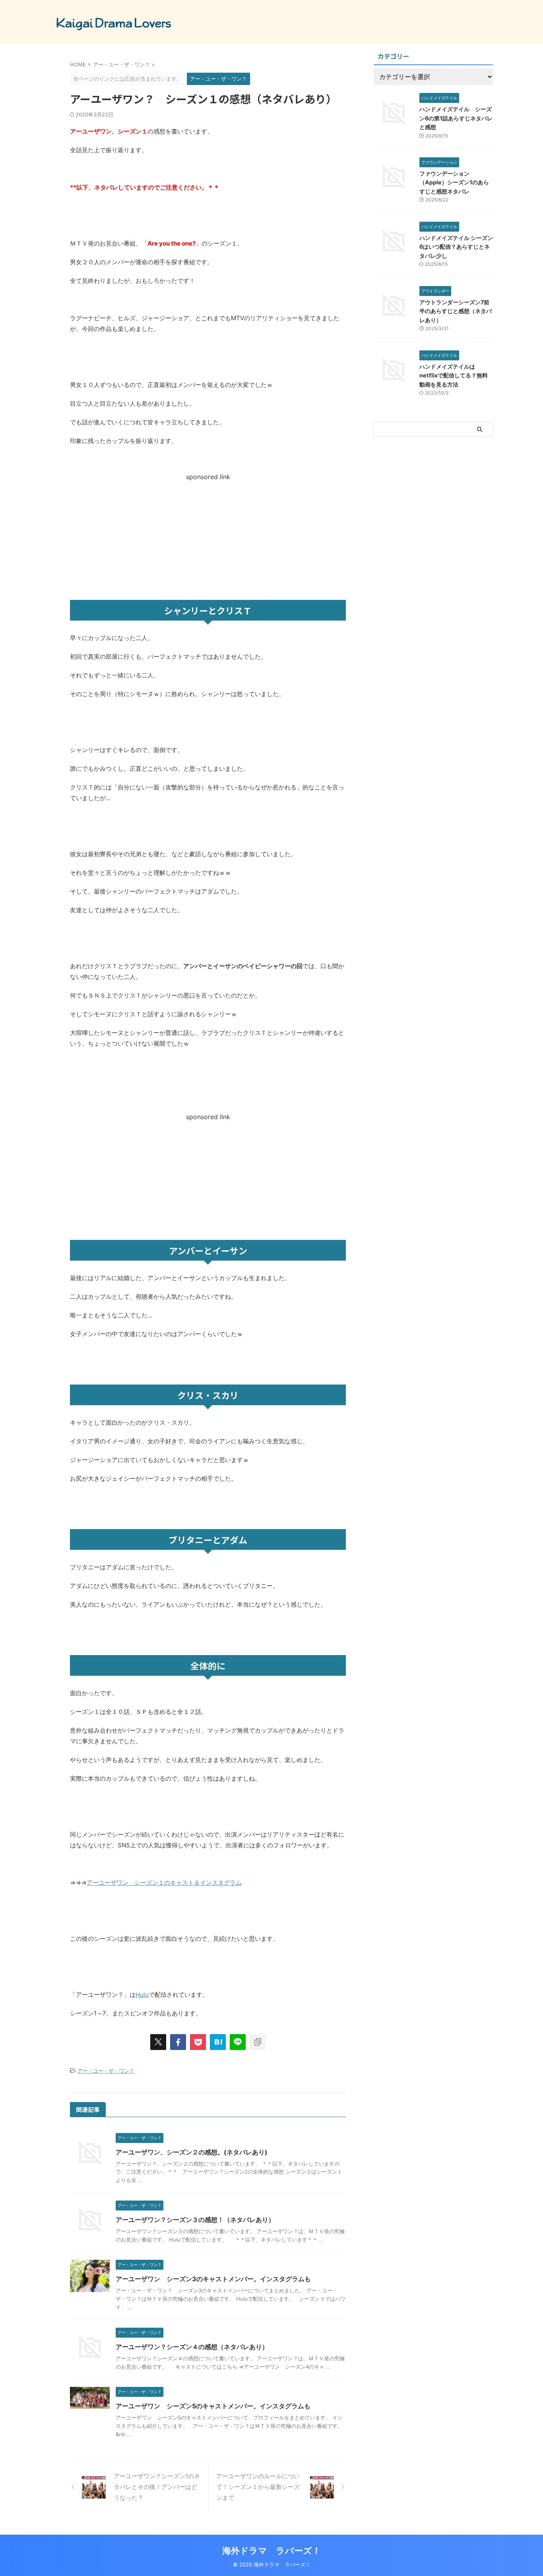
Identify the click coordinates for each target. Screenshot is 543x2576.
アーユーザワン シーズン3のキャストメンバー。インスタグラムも (213, 2279)
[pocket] (198, 2042)
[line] (238, 2042)
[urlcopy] (258, 2042)
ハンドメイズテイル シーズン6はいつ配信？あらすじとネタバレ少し (456, 247)
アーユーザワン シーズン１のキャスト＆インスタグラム (164, 1883)
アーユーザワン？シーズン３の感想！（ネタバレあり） (195, 2220)
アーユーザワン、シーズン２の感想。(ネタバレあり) (192, 2152)
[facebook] (178, 2042)
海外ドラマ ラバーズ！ (271, 2551)
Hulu (142, 1995)
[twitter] (158, 2042)
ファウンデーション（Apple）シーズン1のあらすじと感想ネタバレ (454, 182)
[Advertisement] (208, 536)
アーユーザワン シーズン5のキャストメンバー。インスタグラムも (213, 2406)
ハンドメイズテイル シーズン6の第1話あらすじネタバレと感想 (456, 118)
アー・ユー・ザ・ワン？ (106, 2071)
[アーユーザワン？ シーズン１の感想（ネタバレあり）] (218, 2042)
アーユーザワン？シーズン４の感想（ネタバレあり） (192, 2347)
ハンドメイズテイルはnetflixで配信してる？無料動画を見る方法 (454, 375)
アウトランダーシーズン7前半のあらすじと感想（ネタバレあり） (456, 311)
